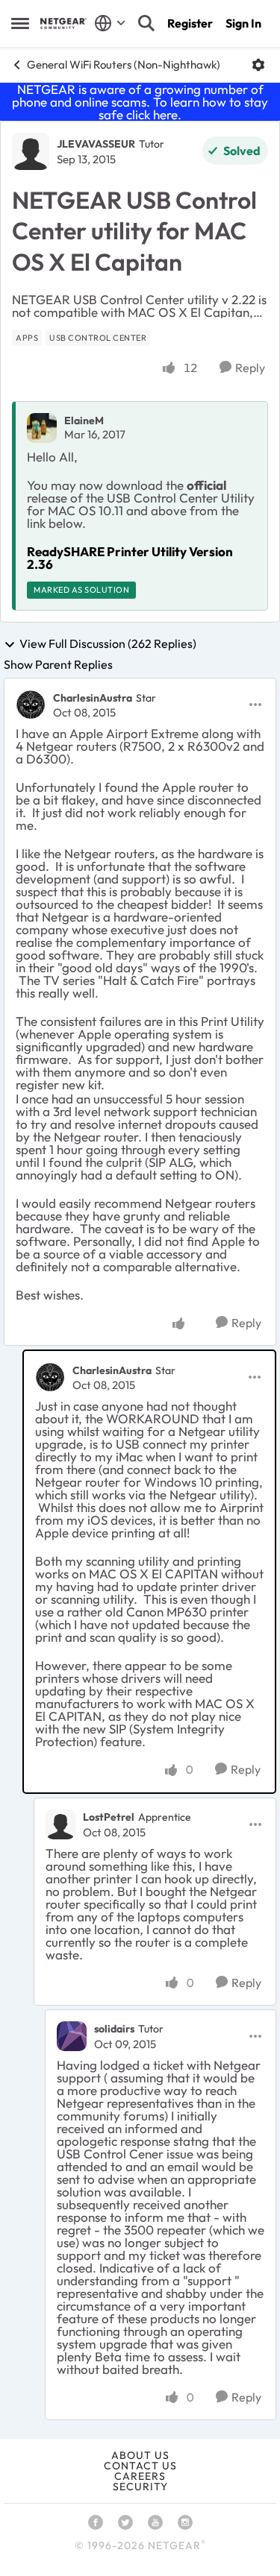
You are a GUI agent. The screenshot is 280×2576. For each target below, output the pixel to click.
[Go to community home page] (63, 23)
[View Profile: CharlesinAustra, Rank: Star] (31, 705)
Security (140, 2487)
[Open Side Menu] (20, 23)
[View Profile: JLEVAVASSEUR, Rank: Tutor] (31, 151)
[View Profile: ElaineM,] (42, 428)
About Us (140, 2455)
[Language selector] (110, 23)
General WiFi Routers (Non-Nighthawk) (124, 64)
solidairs (114, 2029)
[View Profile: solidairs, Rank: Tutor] (72, 2036)
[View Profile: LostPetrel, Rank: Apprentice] (60, 1824)
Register (190, 23)
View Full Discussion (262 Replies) (108, 644)
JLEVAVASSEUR (96, 144)
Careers (140, 2476)
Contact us (140, 2466)
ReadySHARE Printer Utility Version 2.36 (130, 558)
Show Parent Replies (58, 664)
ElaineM (84, 421)
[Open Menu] (258, 65)
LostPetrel (109, 1817)
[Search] (146, 23)
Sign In (243, 23)
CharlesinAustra (93, 698)
